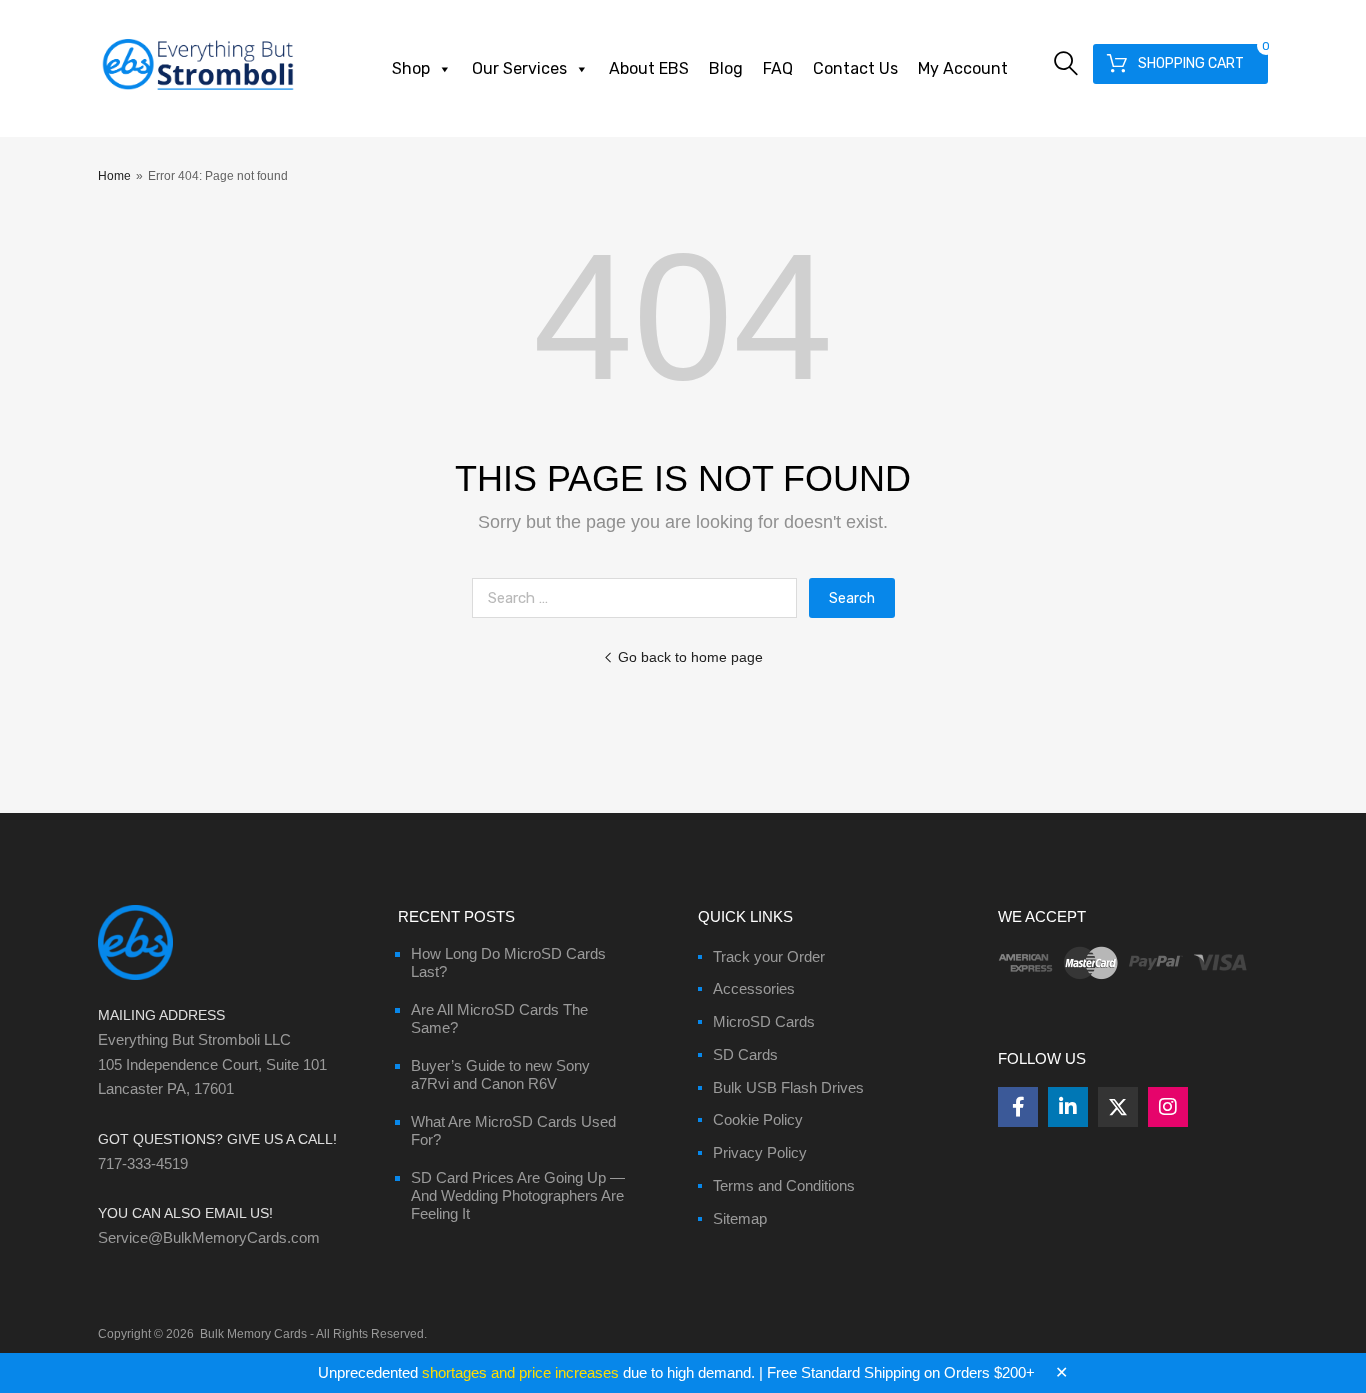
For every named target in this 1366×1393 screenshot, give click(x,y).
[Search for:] (640, 597)
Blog (726, 68)
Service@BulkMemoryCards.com (209, 1237)
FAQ (778, 68)
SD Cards (745, 1054)
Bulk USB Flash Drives (788, 1087)
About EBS (649, 68)
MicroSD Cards (764, 1021)
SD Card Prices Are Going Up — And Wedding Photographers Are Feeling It (518, 1195)
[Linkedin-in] (1068, 1107)
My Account (963, 68)
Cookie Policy (758, 1119)
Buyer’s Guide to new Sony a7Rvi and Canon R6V (500, 1074)
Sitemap (740, 1218)
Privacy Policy (760, 1152)
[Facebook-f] (1018, 1107)
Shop (411, 68)
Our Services (519, 68)
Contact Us (855, 68)
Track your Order (769, 956)
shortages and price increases (520, 1372)
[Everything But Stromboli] (198, 92)
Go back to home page (690, 657)
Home (114, 176)
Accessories (754, 988)
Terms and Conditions (784, 1185)
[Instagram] (1168, 1107)
